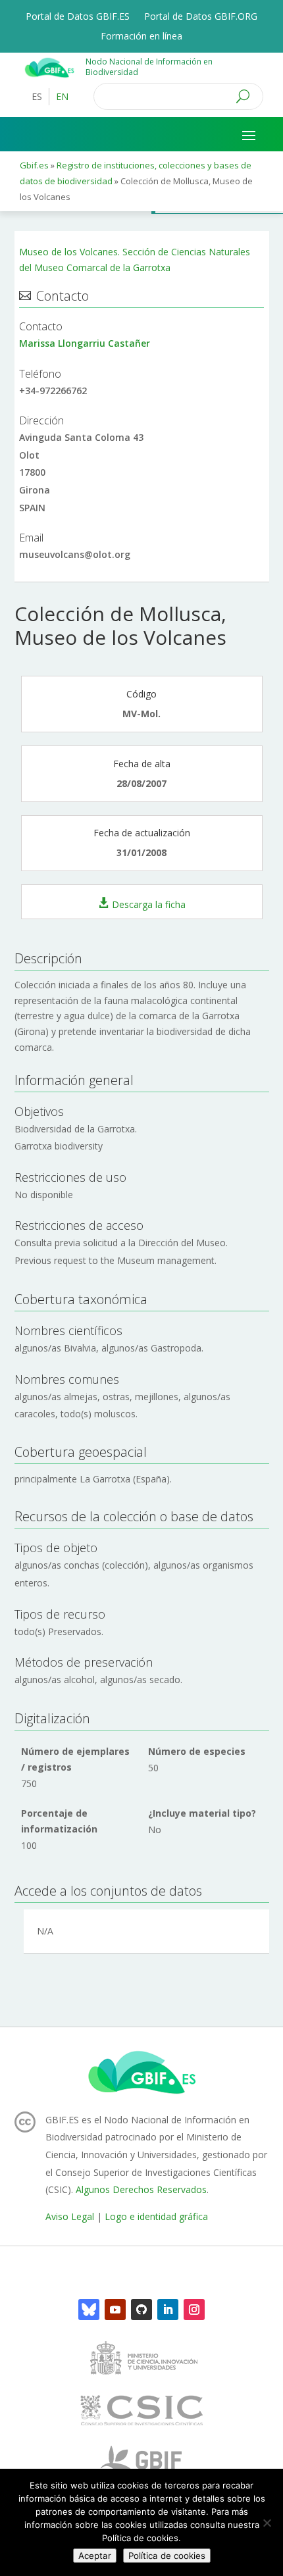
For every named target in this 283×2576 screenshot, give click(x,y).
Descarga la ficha (149, 904)
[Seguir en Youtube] (115, 2310)
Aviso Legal (70, 2216)
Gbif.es (34, 165)
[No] (267, 2523)
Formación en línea (141, 37)
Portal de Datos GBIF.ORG (201, 17)
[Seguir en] (89, 2310)
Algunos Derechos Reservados (141, 2189)
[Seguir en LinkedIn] (168, 2310)
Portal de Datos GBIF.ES (78, 17)
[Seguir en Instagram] (194, 2310)
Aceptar (95, 2556)
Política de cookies (167, 2556)
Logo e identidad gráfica (156, 2216)
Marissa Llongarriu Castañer (85, 343)
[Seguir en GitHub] (141, 2310)
